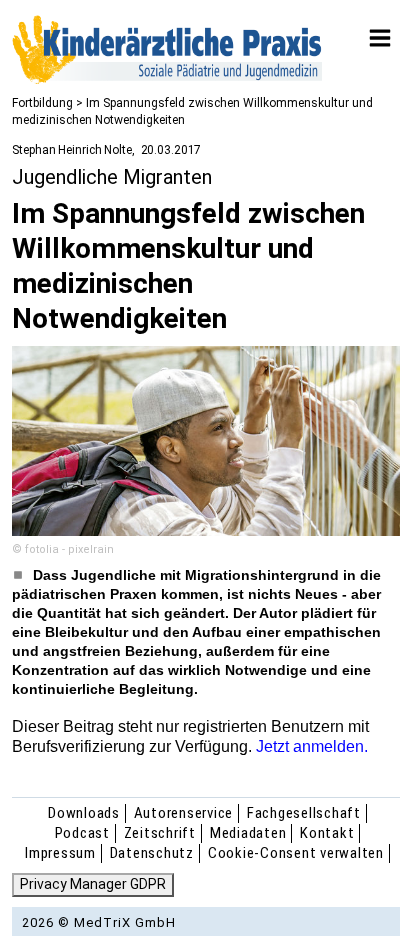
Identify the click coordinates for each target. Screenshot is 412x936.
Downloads (84, 813)
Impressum (60, 853)
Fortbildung (42, 103)
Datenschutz (152, 853)
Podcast (82, 833)
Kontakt (327, 833)
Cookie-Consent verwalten (296, 853)
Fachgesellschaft (304, 813)
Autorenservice (184, 813)
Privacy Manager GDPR (93, 884)
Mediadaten (248, 833)
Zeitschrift (160, 833)
